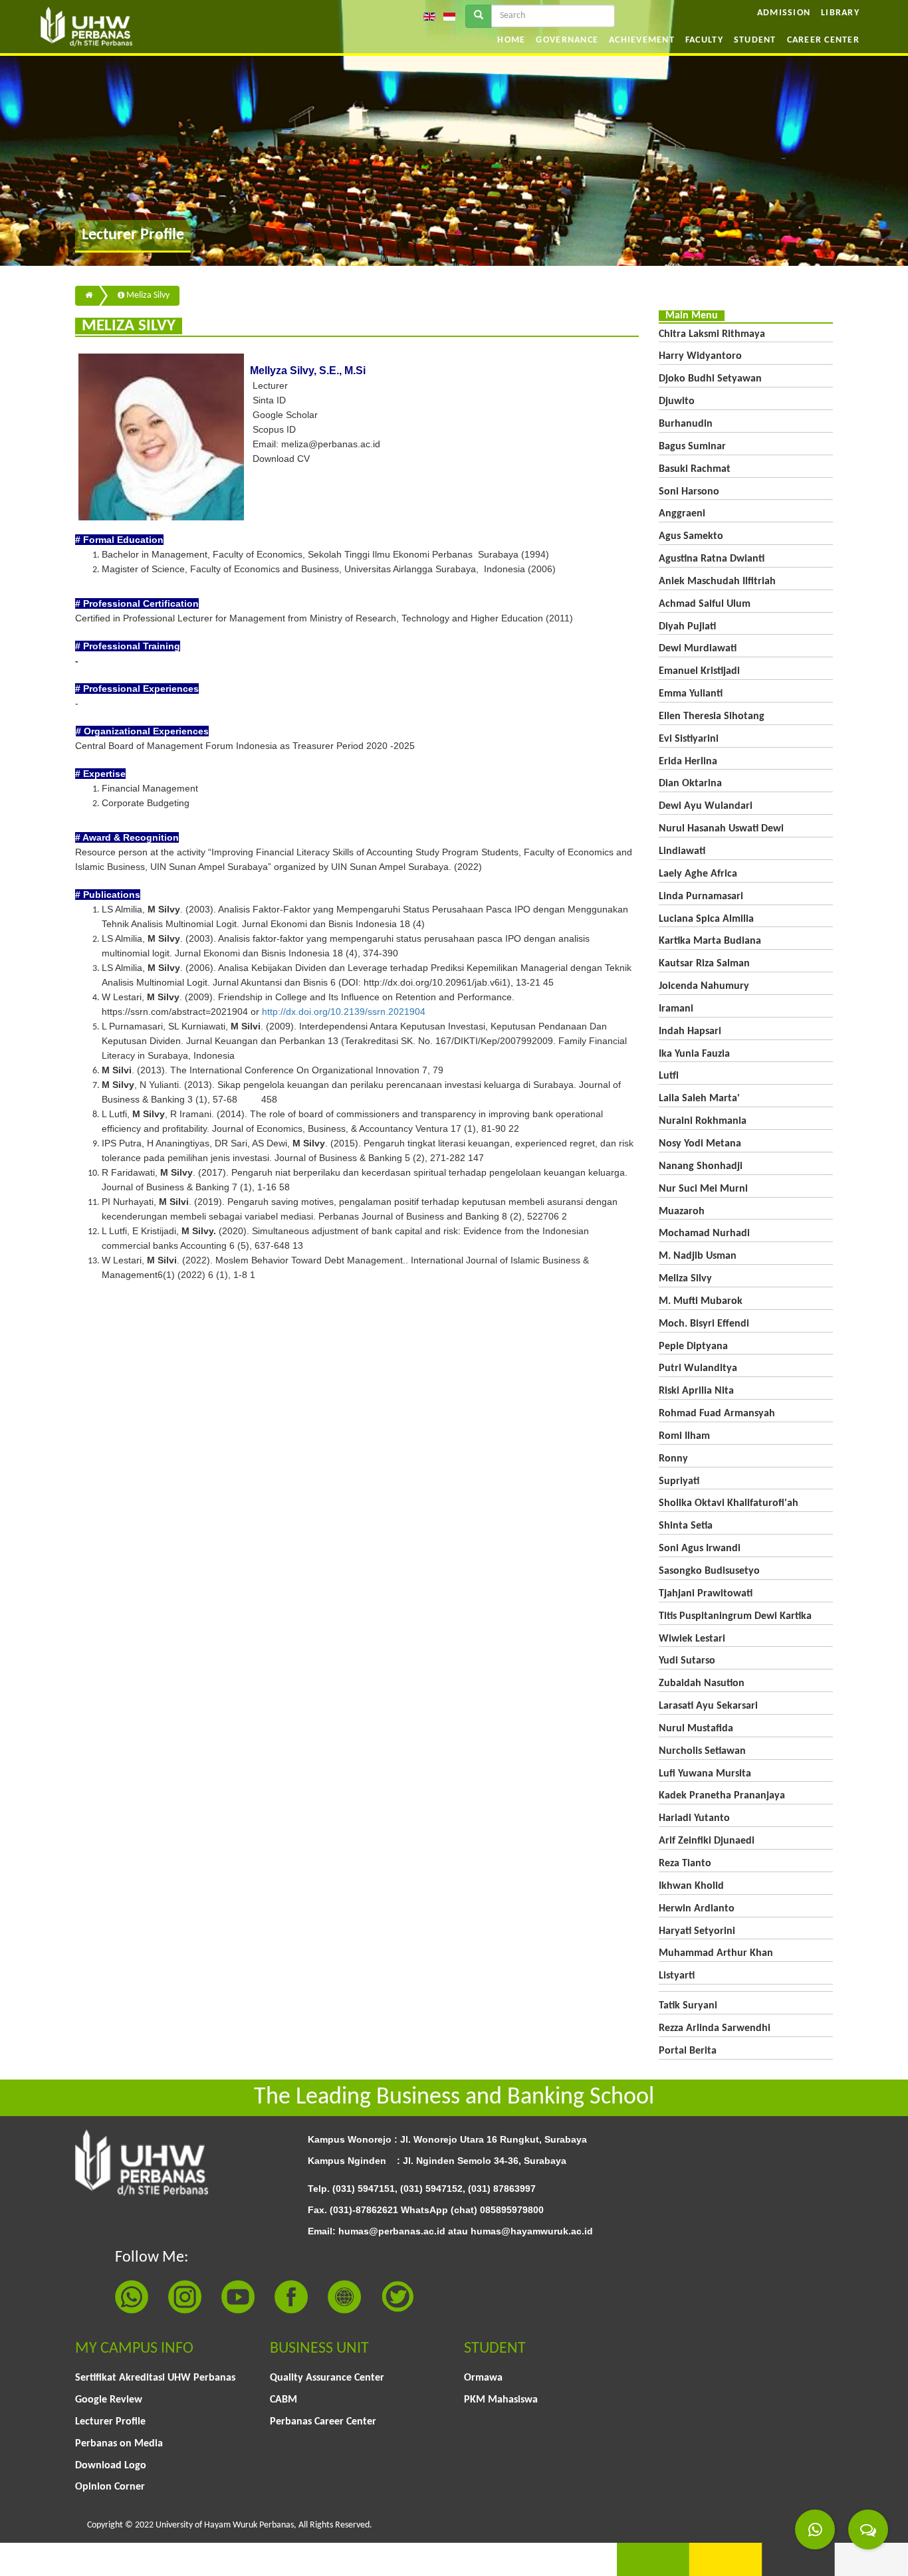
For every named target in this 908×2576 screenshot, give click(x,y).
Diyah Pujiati (687, 627)
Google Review (109, 2400)
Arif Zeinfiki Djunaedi (707, 1841)
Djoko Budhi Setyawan (710, 379)
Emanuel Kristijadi (699, 671)
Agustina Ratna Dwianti (712, 559)
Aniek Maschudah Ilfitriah (717, 582)
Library (840, 13)
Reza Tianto (685, 1864)
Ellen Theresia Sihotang (712, 716)
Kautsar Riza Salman (704, 964)
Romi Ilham (684, 1436)
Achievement (642, 40)
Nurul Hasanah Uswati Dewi (721, 829)
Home (511, 40)
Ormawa (483, 2378)
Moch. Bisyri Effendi (704, 1324)
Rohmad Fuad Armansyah (717, 1414)
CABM (284, 2400)
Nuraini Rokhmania (703, 1121)
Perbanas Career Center (323, 2422)
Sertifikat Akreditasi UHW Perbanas (155, 2378)
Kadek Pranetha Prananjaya (722, 1796)
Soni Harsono (689, 492)
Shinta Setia (686, 1526)
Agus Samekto (691, 536)
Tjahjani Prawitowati (706, 1594)
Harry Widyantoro (700, 356)
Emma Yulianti (691, 694)
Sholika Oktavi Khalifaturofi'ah (729, 1503)
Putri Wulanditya (698, 1368)
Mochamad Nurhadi (704, 1234)
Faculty (704, 40)
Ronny (673, 1459)
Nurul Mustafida (696, 1729)
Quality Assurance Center (327, 2378)
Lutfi (669, 1076)
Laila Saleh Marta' (699, 1099)
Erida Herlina (688, 762)
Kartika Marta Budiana (710, 941)
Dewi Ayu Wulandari (706, 806)
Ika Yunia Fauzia (694, 1054)
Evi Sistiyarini (689, 739)
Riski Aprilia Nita (696, 1391)
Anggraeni (682, 514)
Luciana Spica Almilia (706, 919)
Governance (567, 40)
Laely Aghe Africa (698, 874)
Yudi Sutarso (687, 1661)
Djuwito (677, 401)
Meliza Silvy (147, 295)
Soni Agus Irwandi (700, 1549)
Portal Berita (688, 2051)
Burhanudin (686, 424)
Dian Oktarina (690, 784)
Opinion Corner (110, 2487)
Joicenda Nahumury (704, 986)
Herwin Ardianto (697, 1909)
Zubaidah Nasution (702, 1683)
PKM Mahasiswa (501, 2400)
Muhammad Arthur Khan (716, 1953)
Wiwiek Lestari (692, 1639)
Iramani (676, 1009)
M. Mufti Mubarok (701, 1301)
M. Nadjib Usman (698, 1256)
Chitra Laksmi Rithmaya (712, 334)
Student (755, 40)
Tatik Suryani (688, 2006)
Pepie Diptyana (693, 1346)
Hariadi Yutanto (694, 1818)
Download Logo (111, 2466)
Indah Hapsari (690, 1031)
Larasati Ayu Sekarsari (708, 1706)
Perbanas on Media (119, 2444)
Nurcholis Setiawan (702, 1751)
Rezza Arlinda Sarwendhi (715, 2028)
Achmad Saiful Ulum (705, 604)
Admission (784, 13)
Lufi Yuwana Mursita (705, 1774)
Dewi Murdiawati (698, 649)
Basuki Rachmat (695, 469)
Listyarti (677, 1976)
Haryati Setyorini (697, 1931)
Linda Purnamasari (701, 897)
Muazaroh (682, 1212)
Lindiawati (682, 851)
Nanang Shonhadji (701, 1166)
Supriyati (679, 1481)
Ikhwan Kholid (691, 1886)
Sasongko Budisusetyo (709, 1571)
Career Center (823, 40)
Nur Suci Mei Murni (703, 1189)
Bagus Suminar (692, 447)
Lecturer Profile (110, 2422)
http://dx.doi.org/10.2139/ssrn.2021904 (344, 1012)
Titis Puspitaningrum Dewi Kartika (735, 1616)
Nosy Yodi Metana (700, 1144)
